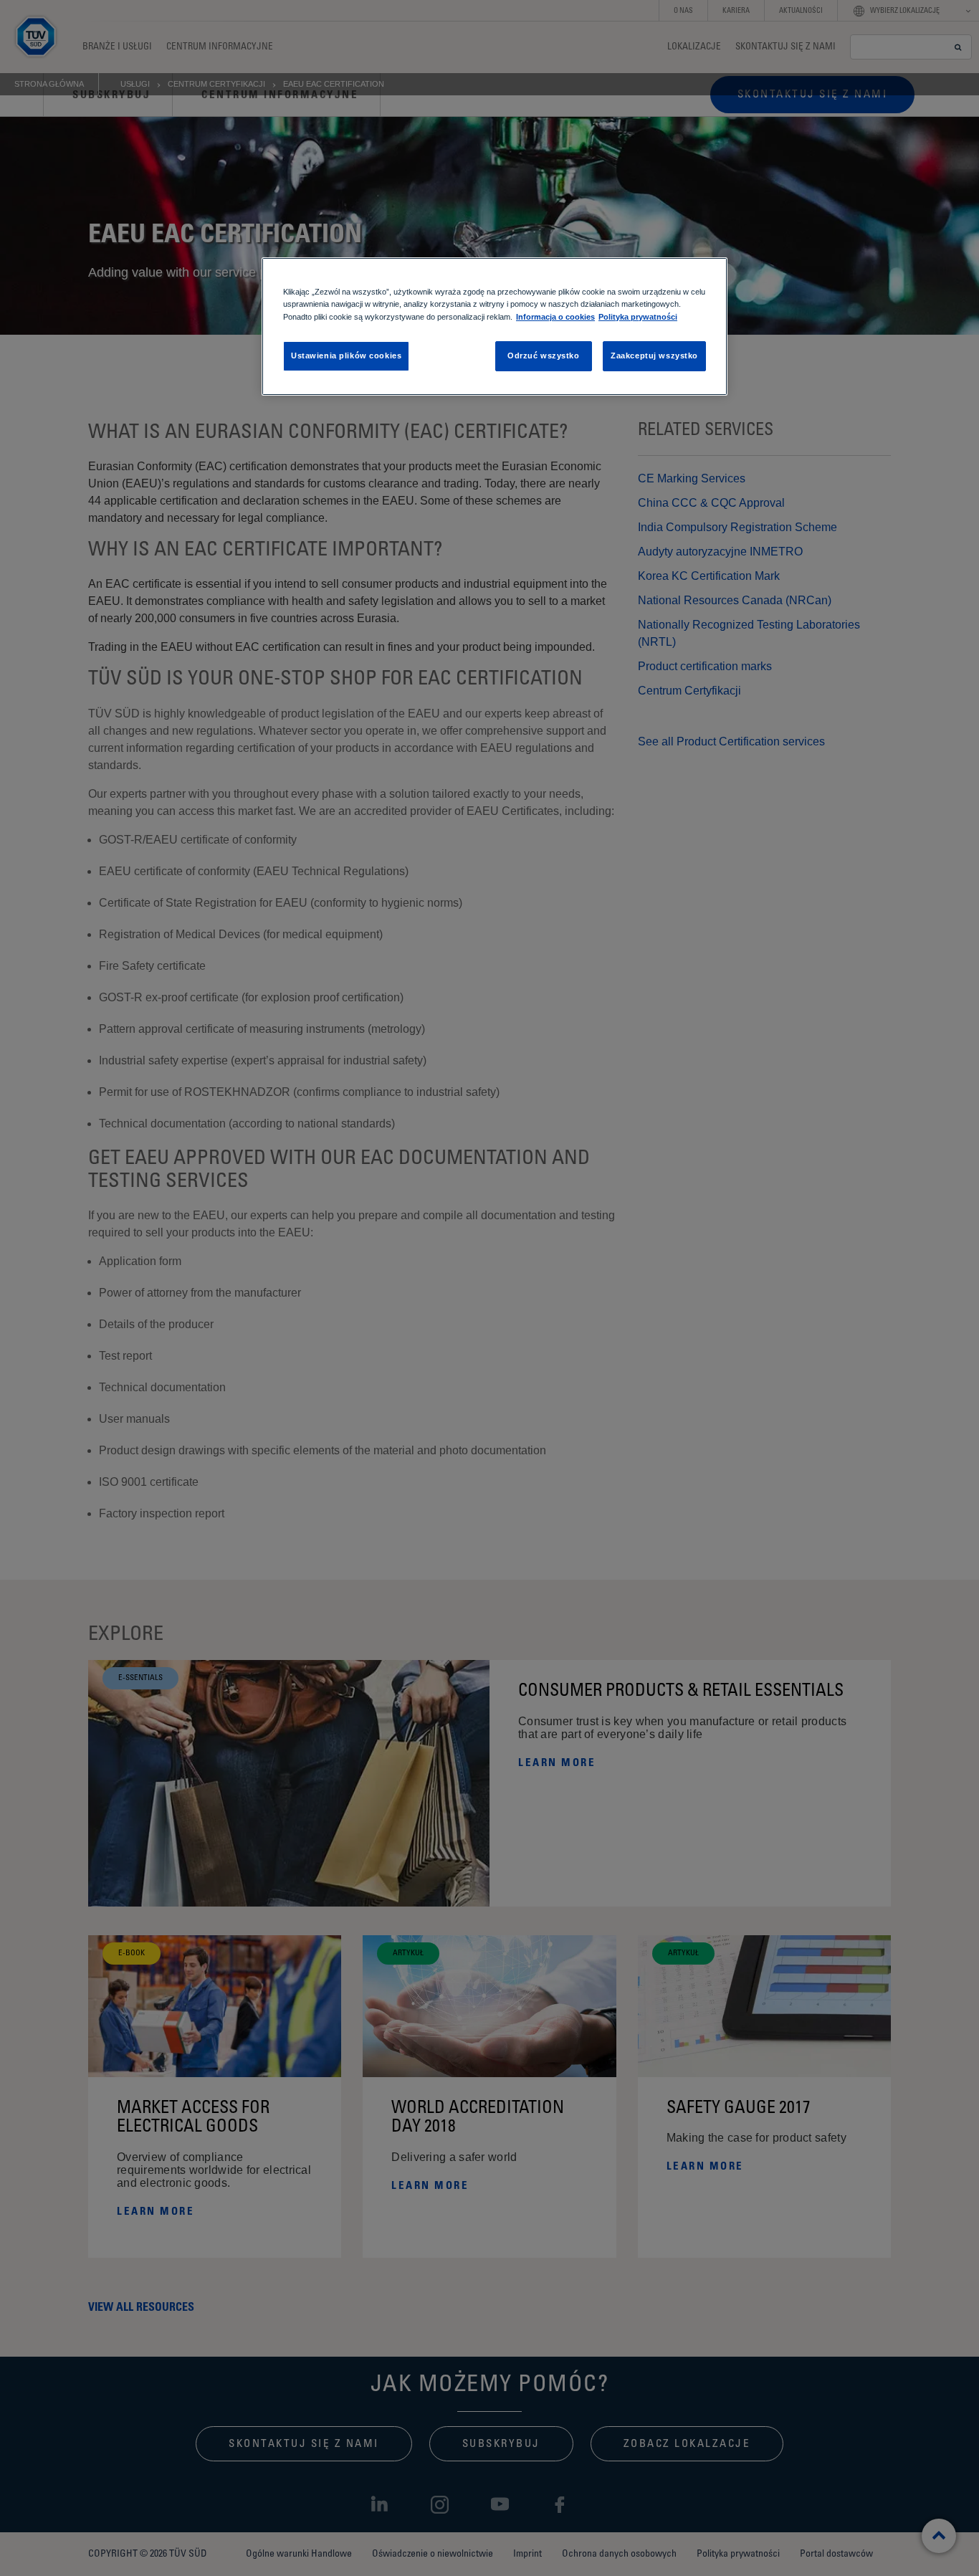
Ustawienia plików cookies (346, 356)
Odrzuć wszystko (544, 356)
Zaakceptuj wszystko (654, 356)
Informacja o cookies (555, 317)
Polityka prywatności (638, 317)
